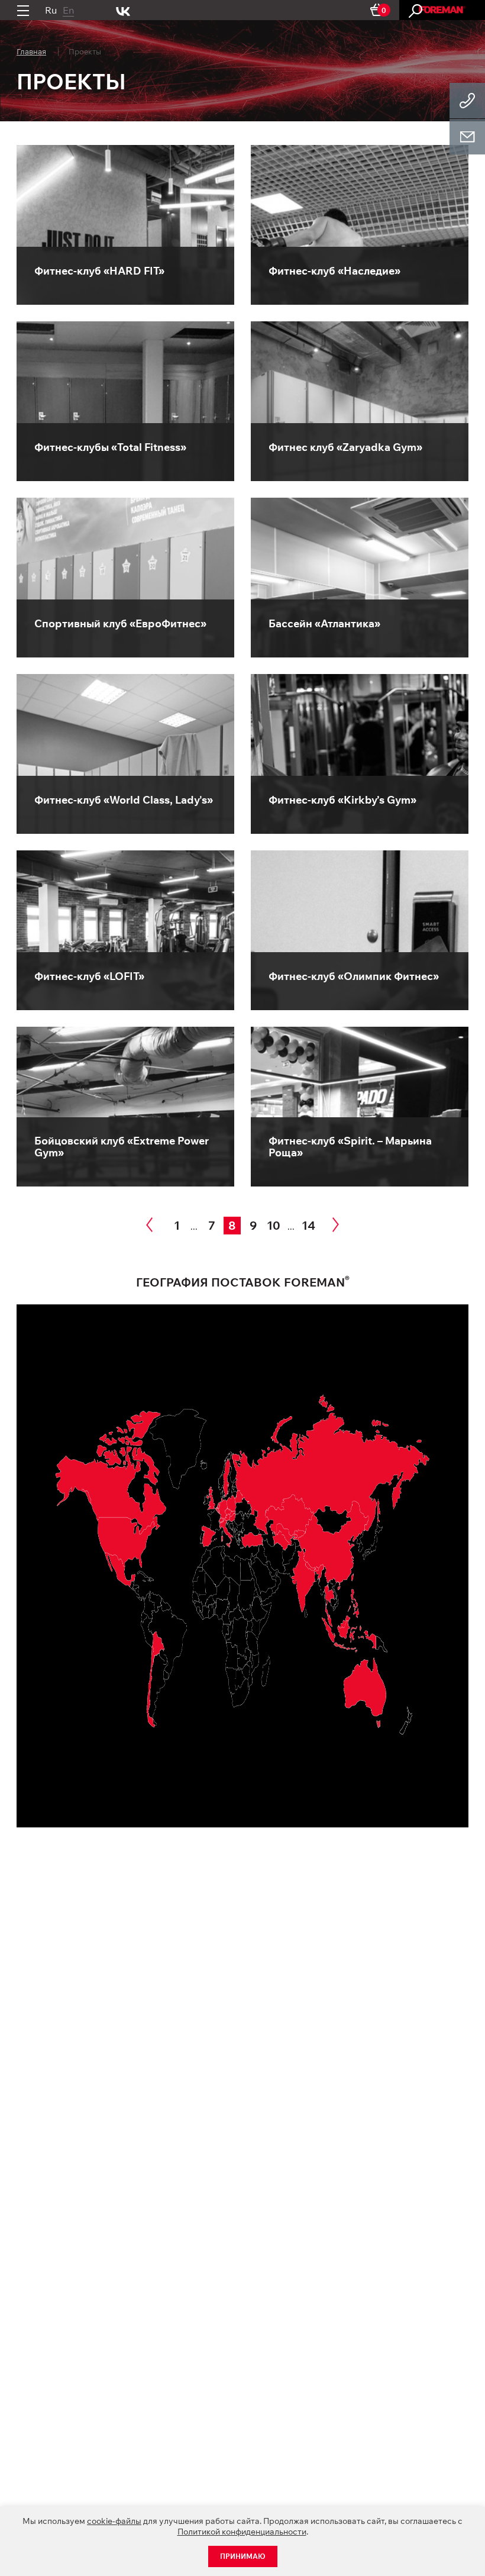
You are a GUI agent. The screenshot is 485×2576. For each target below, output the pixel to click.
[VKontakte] (123, 10)
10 (274, 1225)
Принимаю (243, 2556)
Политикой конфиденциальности (242, 2532)
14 (308, 1225)
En (68, 10)
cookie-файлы (114, 2521)
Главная (31, 51)
